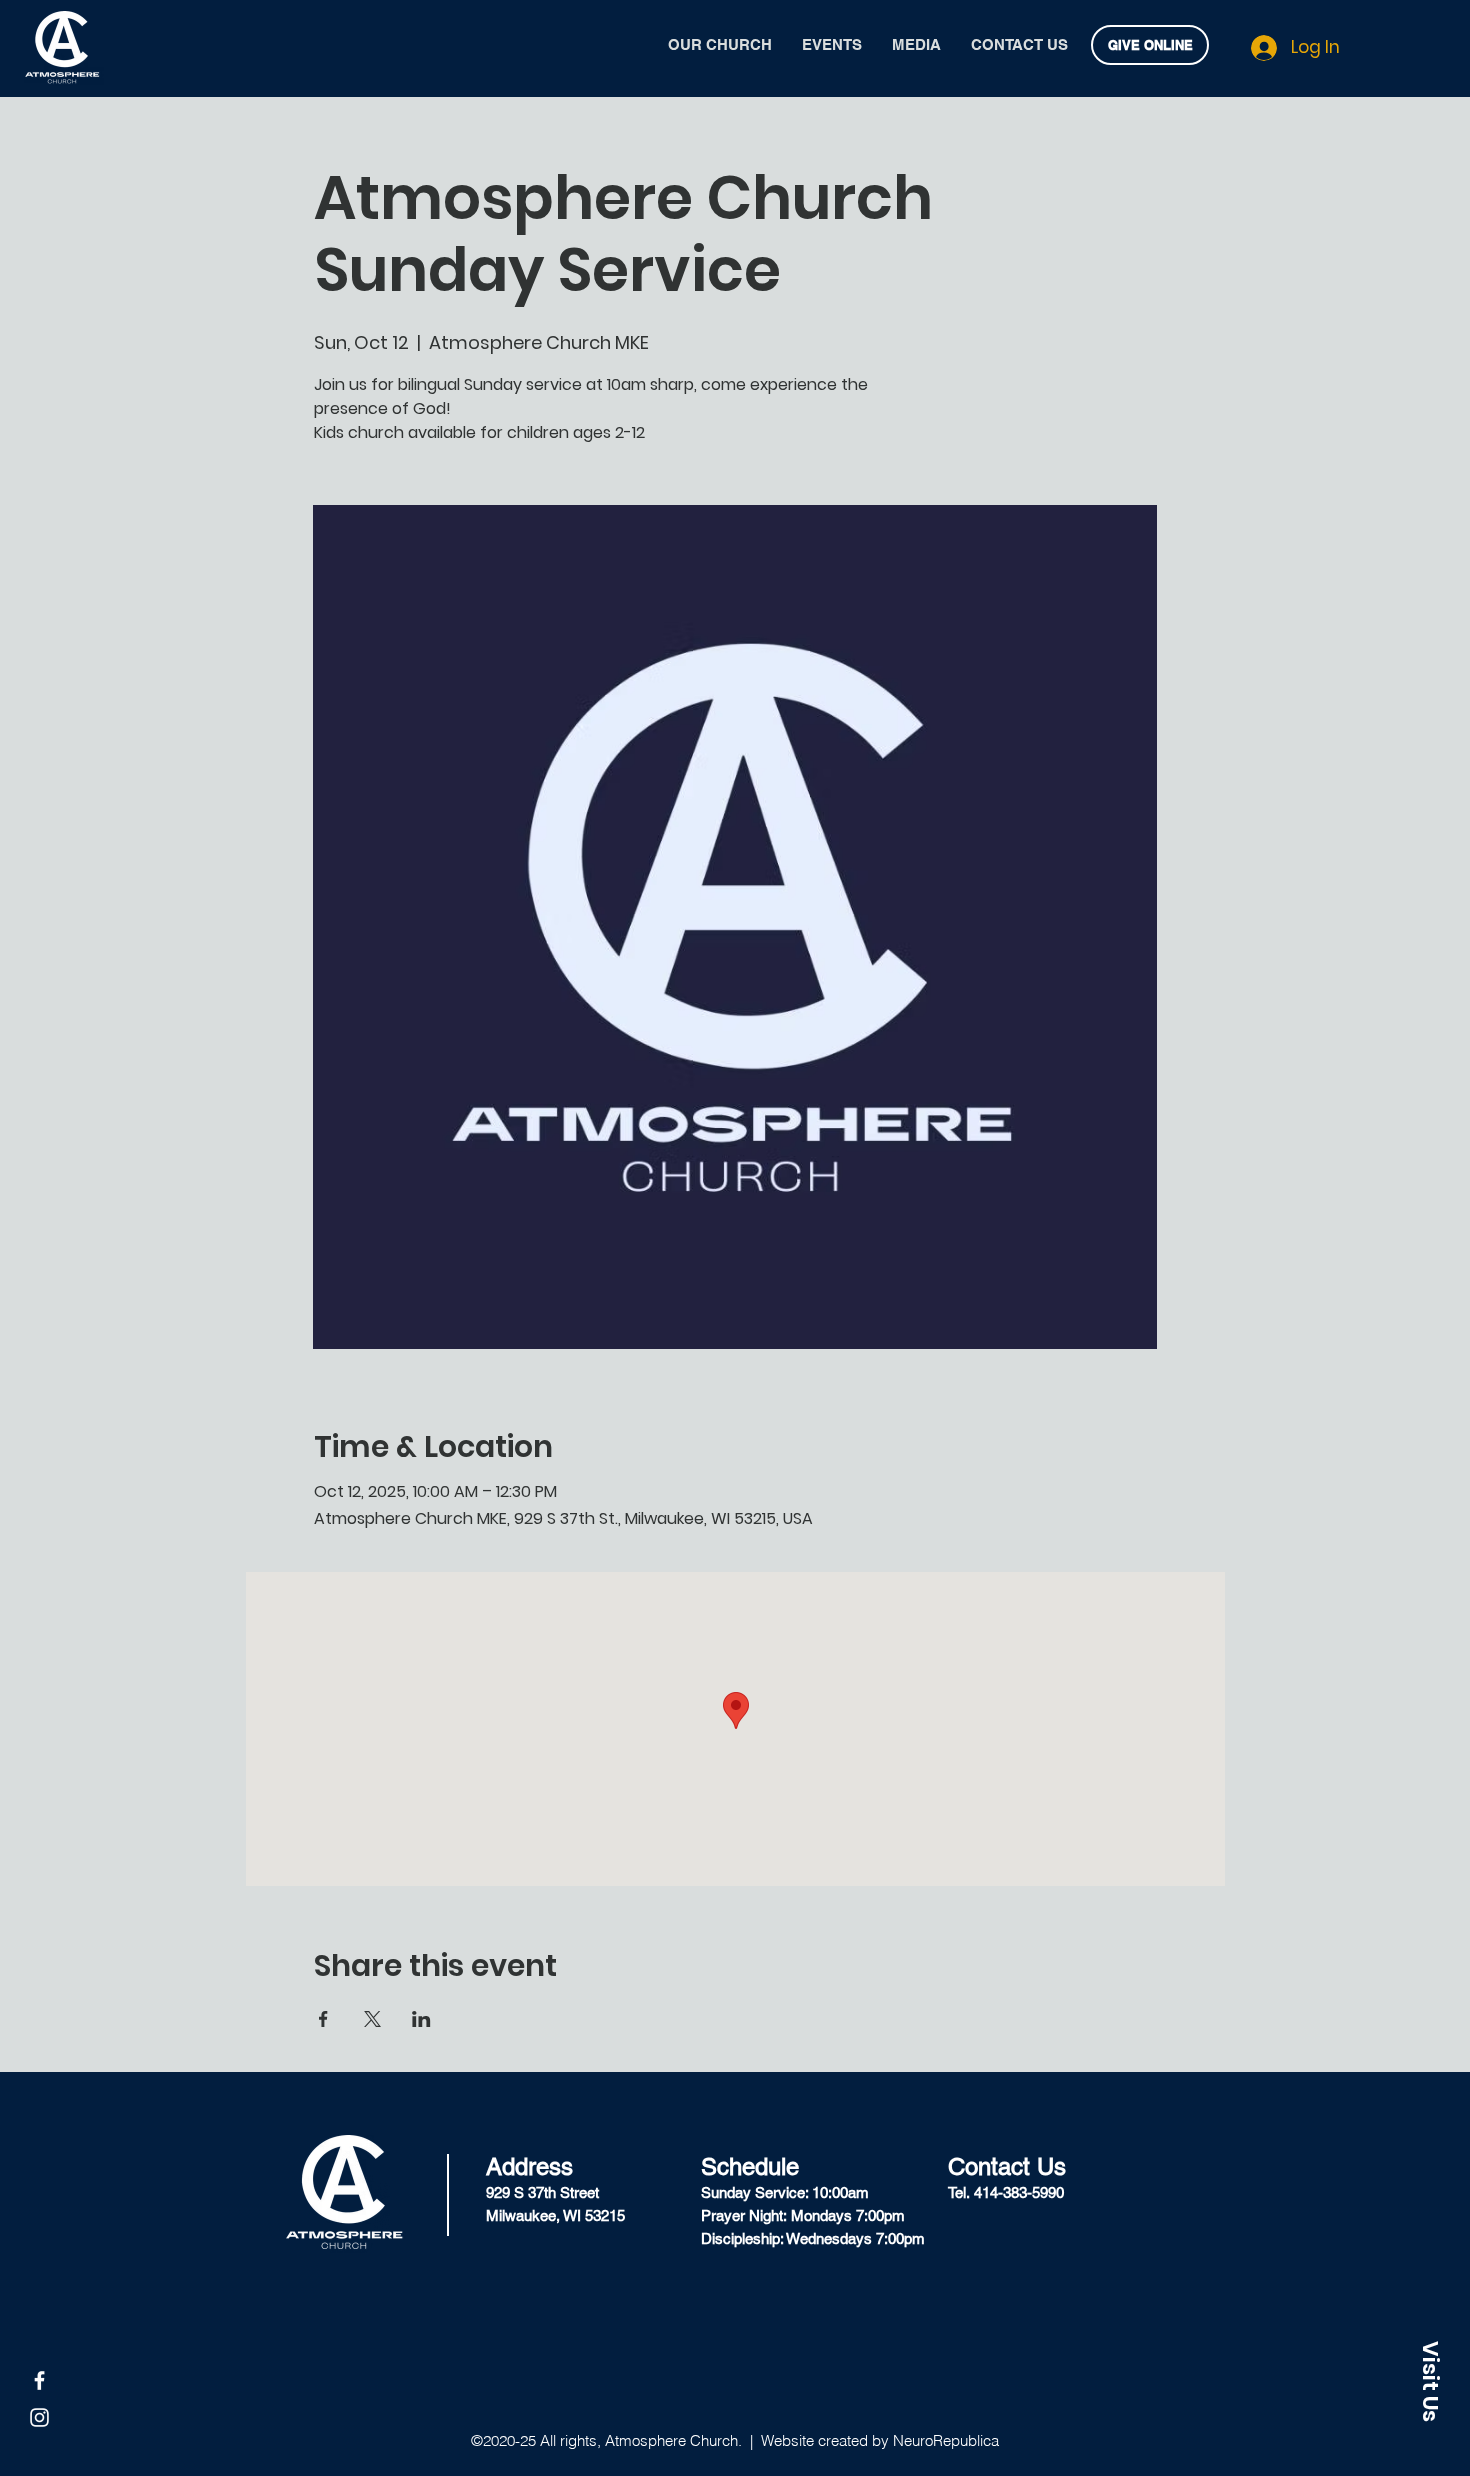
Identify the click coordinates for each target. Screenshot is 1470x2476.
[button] (1430, 2381)
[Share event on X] (372, 2019)
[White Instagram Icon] (39, 2417)
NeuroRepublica (946, 2440)
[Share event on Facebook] (323, 2019)
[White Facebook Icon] (39, 2380)
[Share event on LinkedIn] (421, 2019)
